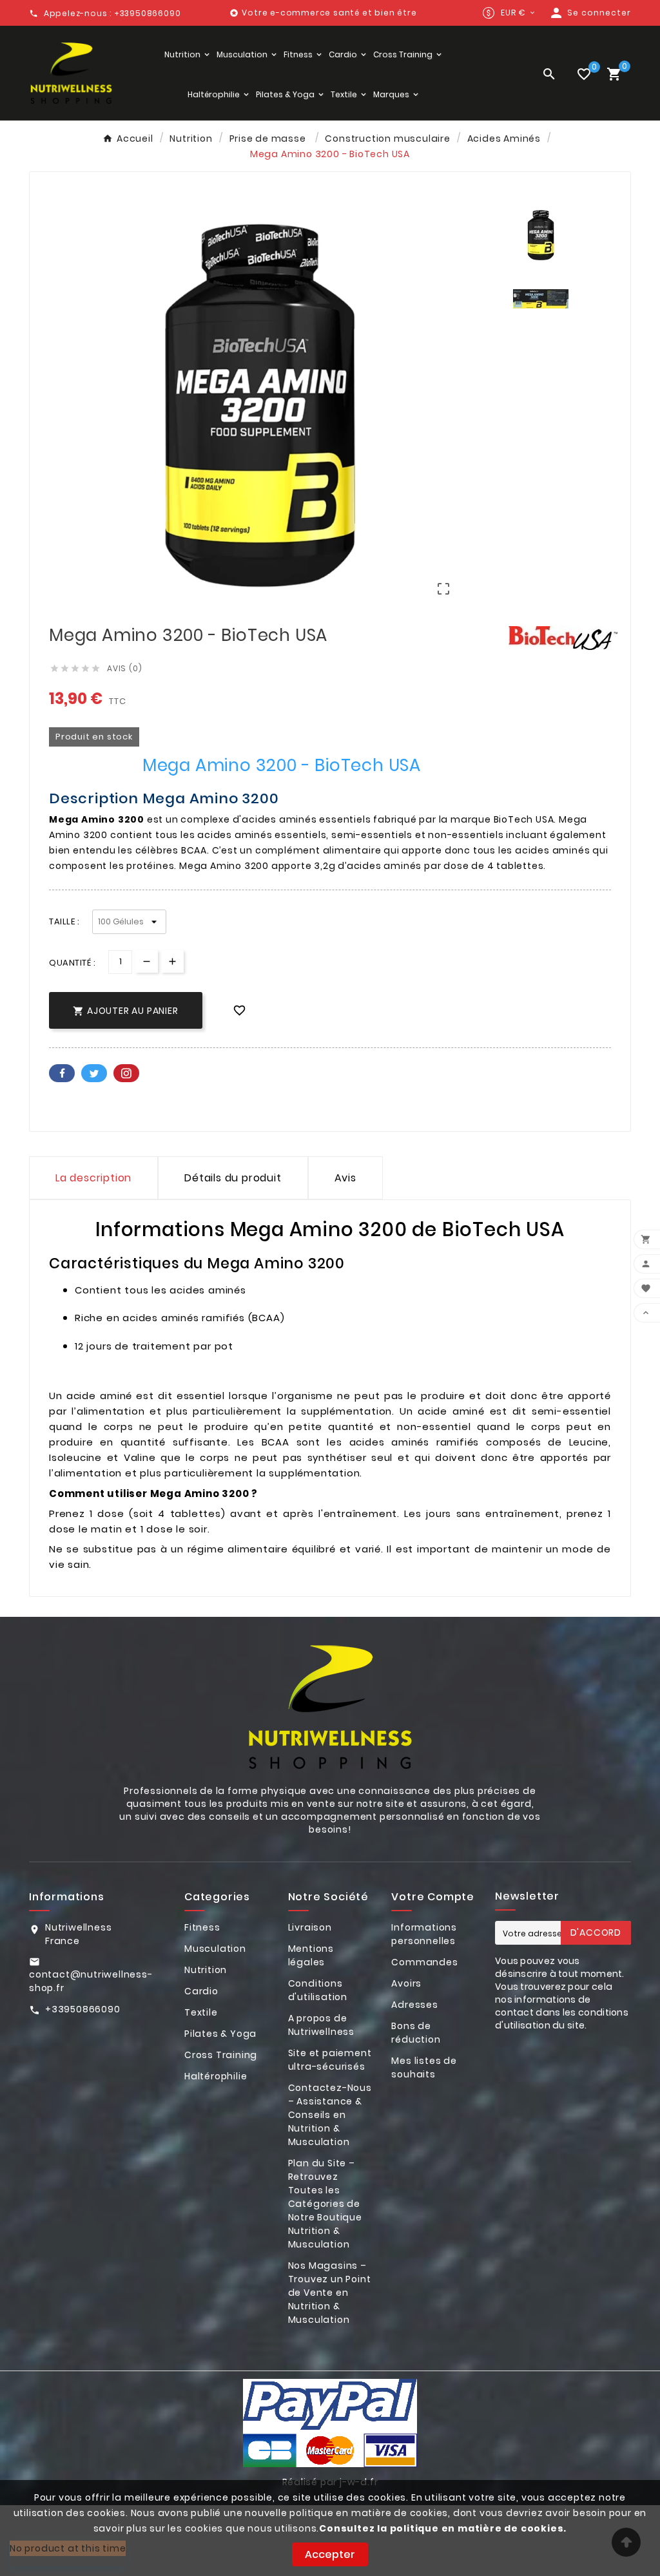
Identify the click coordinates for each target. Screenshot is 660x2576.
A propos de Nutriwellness (321, 2025)
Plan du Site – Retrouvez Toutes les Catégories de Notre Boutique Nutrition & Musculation (325, 2204)
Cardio (201, 1991)
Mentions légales (311, 1955)
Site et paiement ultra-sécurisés (330, 2060)
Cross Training (221, 2055)
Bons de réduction (416, 2033)
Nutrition (206, 1970)
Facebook (62, 1073)
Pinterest (126, 1073)
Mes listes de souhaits (424, 2067)
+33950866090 (83, 2009)
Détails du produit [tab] (233, 1178)
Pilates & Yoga (220, 2034)
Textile (201, 2012)
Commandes (424, 1962)
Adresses (414, 2005)
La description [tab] (93, 1178)
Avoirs (406, 1983)
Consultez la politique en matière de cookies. (443, 2528)
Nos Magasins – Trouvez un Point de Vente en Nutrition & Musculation (330, 2293)
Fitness (202, 1927)
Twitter (94, 1073)
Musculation (215, 1949)
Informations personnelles (424, 1934)
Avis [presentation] (345, 1178)
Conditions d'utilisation (318, 1990)
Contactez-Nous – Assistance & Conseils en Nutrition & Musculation (330, 2115)
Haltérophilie (216, 2076)
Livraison (310, 1927)
